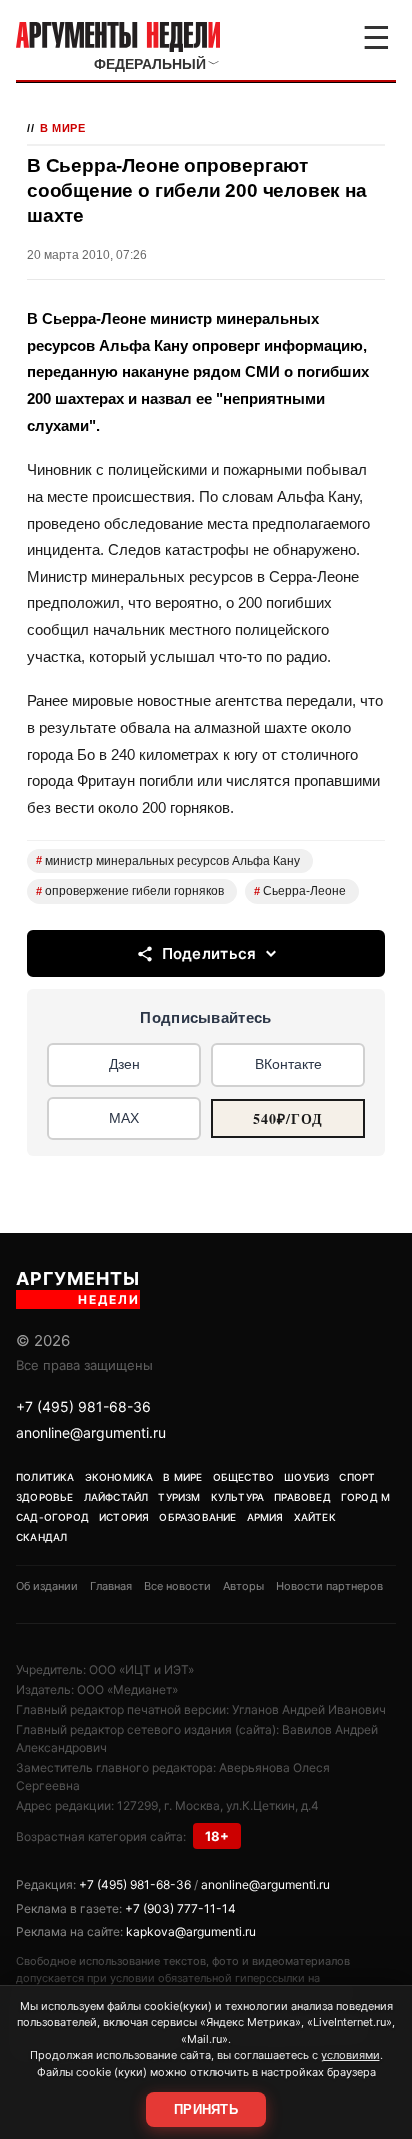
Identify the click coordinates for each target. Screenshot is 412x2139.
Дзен (124, 1064)
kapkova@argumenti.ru (191, 1931)
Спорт (357, 1477)
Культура (238, 1497)
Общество (244, 1477)
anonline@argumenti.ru (91, 1432)
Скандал (41, 1537)
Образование (197, 1517)
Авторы (243, 1586)
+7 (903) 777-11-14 (180, 1908)
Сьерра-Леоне (300, 891)
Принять (206, 2109)
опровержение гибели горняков (130, 891)
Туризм (179, 1497)
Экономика (119, 1477)
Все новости (177, 1586)
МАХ (124, 1118)
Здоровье (45, 1497)
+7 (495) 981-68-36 (83, 1406)
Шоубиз (306, 1477)
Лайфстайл (116, 1497)
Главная (111, 1586)
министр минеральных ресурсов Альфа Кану (168, 861)
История (124, 1517)
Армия (265, 1517)
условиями (350, 2055)
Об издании (47, 1586)
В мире (62, 128)
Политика (45, 1477)
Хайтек (315, 1517)
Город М (365, 1497)
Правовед (302, 1497)
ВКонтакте (288, 1064)
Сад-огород (52, 1517)
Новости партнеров (329, 1586)
